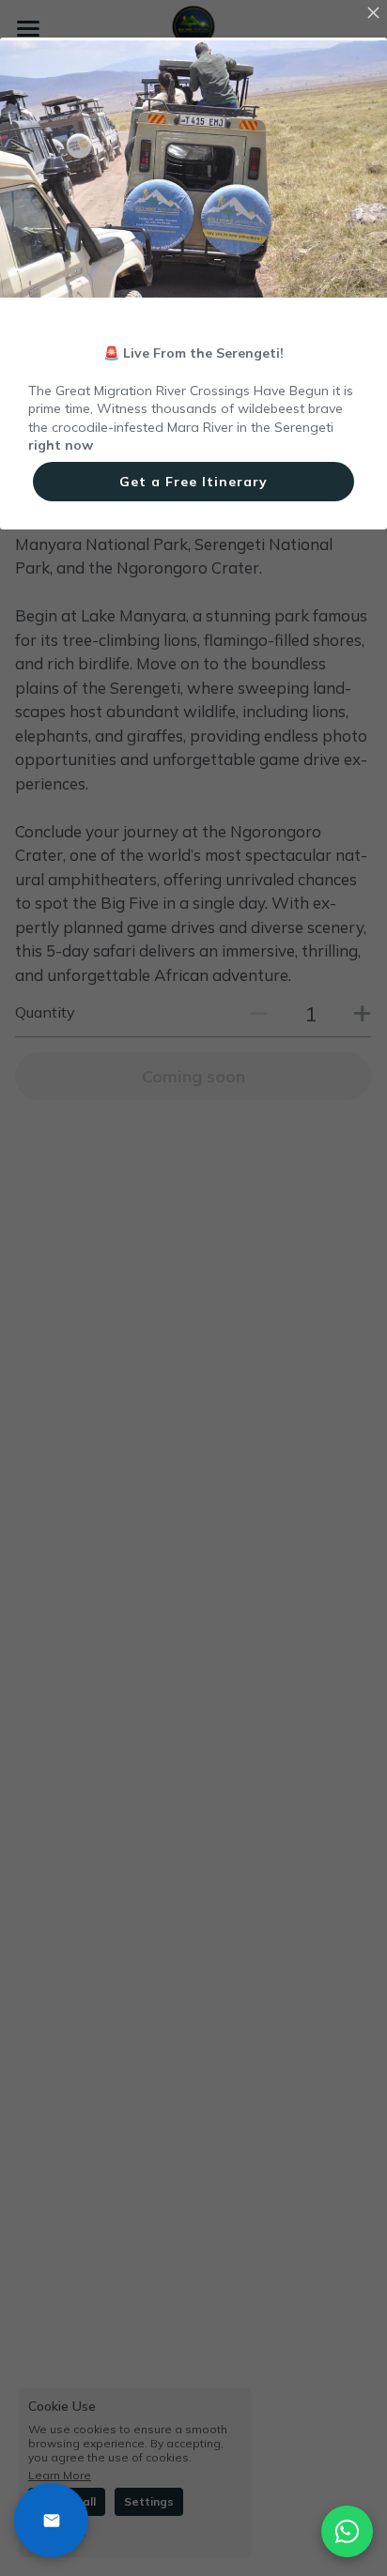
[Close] (373, 14)
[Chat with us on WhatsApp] (347, 2531)
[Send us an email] (51, 2520)
